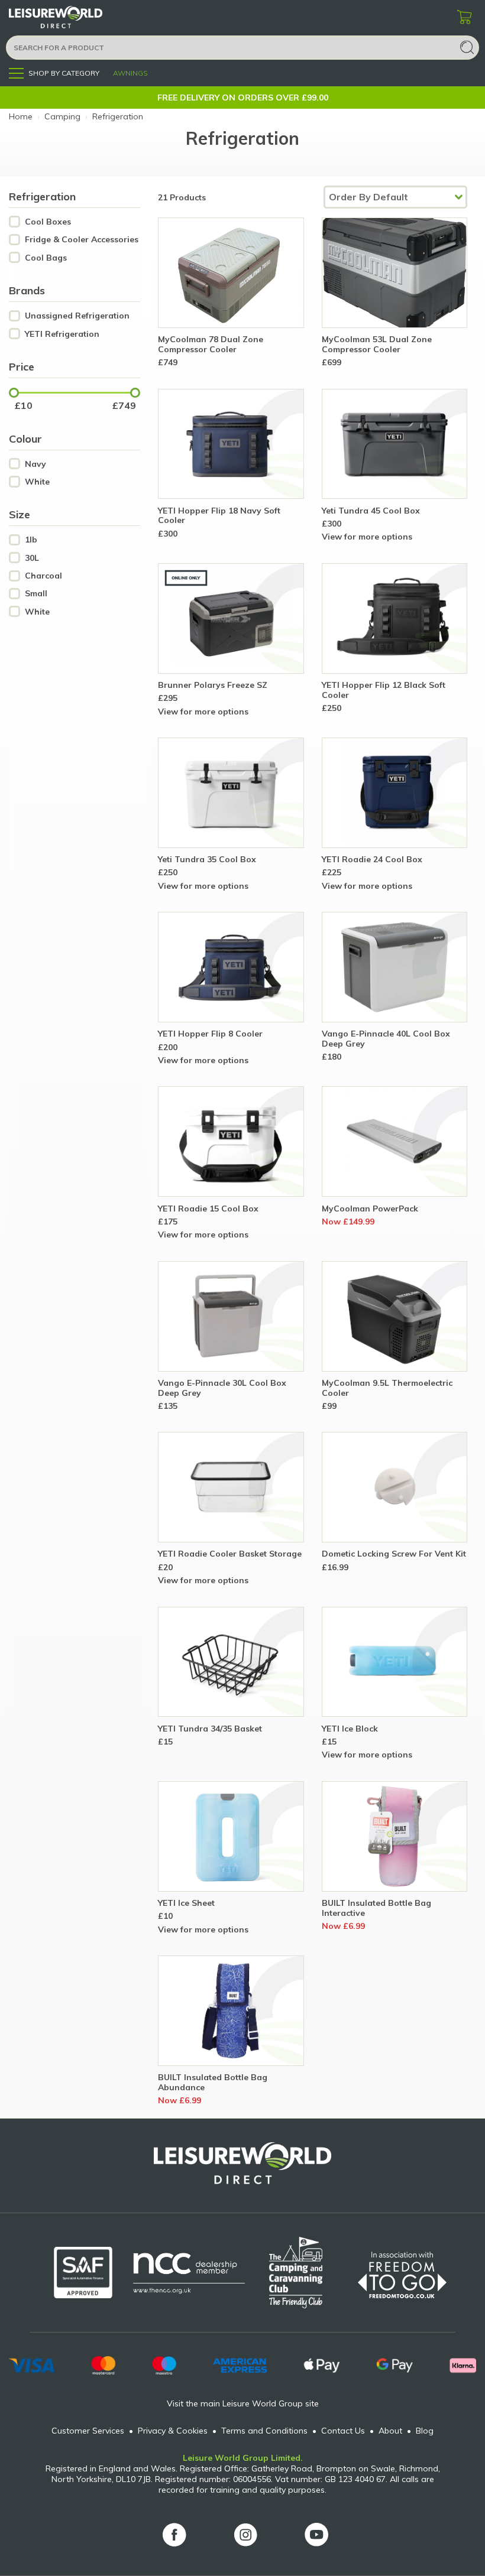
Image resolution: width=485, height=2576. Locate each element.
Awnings (130, 73)
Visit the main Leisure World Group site (243, 2403)
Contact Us (343, 2431)
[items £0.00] (464, 18)
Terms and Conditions (264, 2431)
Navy (35, 464)
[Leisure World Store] (71, 17)
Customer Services (88, 2431)
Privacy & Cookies (173, 2431)
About (390, 2431)
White (37, 482)
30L (32, 558)
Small (36, 594)
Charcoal (43, 576)
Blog (425, 2431)
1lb (31, 540)
